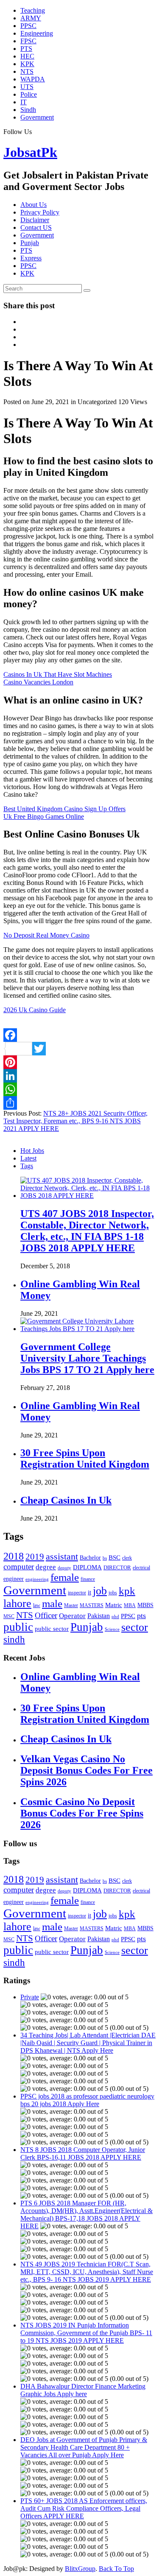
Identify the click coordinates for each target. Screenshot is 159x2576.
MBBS (145, 1605)
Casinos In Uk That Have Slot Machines (58, 674)
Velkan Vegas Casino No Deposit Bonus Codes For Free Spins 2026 (86, 1770)
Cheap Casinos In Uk (66, 1500)
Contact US (36, 227)
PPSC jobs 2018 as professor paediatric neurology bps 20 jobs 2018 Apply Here (87, 2100)
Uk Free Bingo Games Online (44, 816)
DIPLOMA (87, 1567)
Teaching (33, 10)
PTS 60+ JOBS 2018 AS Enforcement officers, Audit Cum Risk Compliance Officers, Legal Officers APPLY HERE (84, 2508)
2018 (14, 1556)
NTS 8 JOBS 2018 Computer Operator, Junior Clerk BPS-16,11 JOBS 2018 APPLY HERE (83, 2153)
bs (105, 1558)
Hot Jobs (32, 1151)
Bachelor (90, 1558)
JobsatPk (30, 152)
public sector (52, 1628)
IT (24, 102)
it (89, 1592)
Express (31, 258)
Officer (46, 1615)
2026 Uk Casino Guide (35, 1010)
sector (135, 1627)
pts (141, 1616)
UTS (27, 87)
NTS (27, 71)
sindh (14, 1639)
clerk (127, 1558)
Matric (114, 1605)
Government (37, 117)
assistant (62, 1556)
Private (30, 1997)
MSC (9, 1616)
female (65, 1577)
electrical (141, 1568)
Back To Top (116, 2569)
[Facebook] (79, 1035)
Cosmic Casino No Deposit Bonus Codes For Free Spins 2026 (82, 1813)
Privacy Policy (40, 212)
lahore (17, 1603)
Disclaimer (35, 220)
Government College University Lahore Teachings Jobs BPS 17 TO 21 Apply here (87, 1358)
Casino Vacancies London (38, 682)
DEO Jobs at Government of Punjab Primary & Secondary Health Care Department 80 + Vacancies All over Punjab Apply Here (84, 2447)
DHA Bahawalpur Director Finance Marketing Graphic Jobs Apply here (83, 2390)
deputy (64, 1568)
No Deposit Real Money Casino (46, 935)
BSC (114, 1557)
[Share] (79, 1103)
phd (115, 1617)
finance (88, 1579)
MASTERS (92, 1605)
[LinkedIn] (79, 1076)
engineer (14, 1579)
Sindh (28, 110)
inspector (77, 1593)
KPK (27, 64)
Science (112, 1629)
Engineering (37, 33)
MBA (130, 1605)
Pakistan (99, 1616)
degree (46, 1567)
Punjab (30, 243)
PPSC (28, 26)
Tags (27, 1166)
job (100, 1591)
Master (71, 1605)
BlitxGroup (80, 2569)
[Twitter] (79, 1049)
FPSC (28, 41)
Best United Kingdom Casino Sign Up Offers (64, 809)
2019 (35, 1557)
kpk (127, 1591)
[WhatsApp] (79, 1089)
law (37, 1605)
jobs (113, 1593)
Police (29, 94)
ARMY (31, 18)
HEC (27, 56)
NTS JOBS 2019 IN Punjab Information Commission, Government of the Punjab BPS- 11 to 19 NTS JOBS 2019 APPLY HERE (86, 2333)
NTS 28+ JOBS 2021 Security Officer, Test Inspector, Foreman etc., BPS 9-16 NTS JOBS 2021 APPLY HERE (75, 1121)
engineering (37, 1579)
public (18, 1627)
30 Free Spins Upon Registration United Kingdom (85, 1458)
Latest (28, 1158)
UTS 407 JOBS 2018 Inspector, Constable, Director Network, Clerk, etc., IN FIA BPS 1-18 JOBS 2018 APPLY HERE (87, 1231)
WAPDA (33, 79)
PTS (26, 49)
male (52, 1603)
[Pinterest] (79, 1062)
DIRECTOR (117, 1567)
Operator (72, 1616)
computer (19, 1567)
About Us (33, 205)
